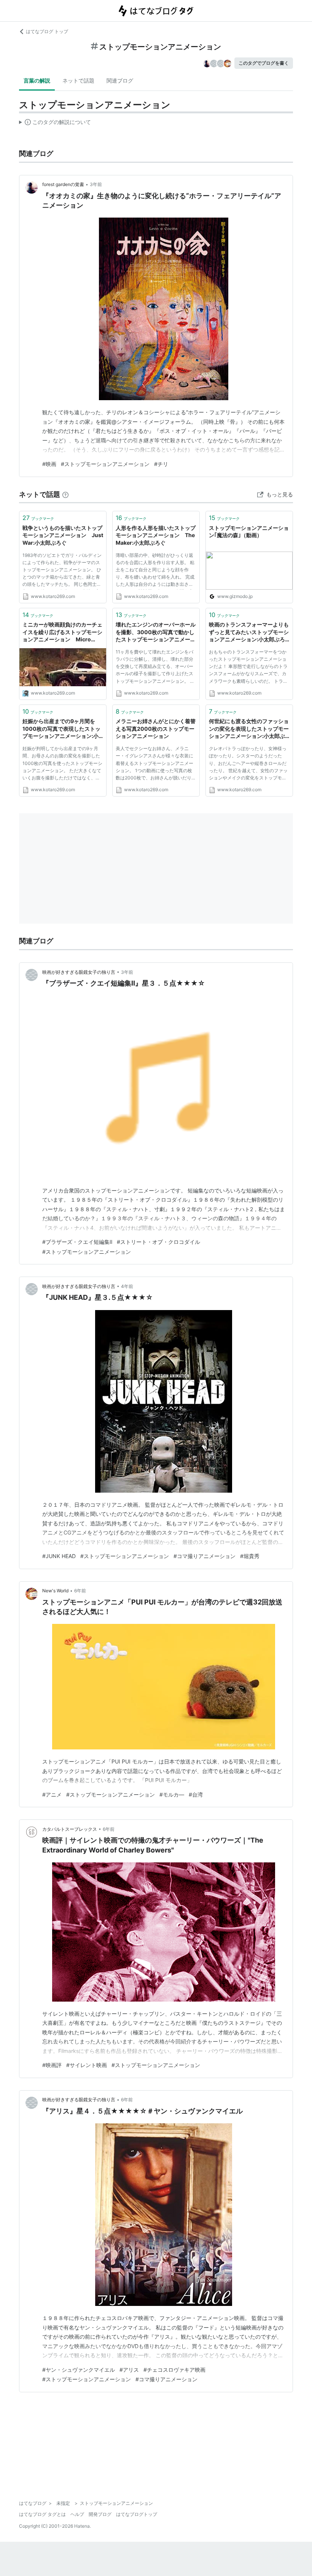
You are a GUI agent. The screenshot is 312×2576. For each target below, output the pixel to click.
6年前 (80, 1591)
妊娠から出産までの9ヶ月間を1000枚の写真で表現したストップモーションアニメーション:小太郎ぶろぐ (61, 729)
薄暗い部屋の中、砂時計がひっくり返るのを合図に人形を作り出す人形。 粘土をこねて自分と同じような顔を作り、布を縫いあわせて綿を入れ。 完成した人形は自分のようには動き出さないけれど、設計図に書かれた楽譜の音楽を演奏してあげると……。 (155, 571)
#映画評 (52, 2065)
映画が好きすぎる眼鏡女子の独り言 (79, 972)
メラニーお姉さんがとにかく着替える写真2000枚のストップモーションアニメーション (156, 728)
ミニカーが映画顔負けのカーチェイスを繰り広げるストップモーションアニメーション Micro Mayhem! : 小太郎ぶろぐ (62, 632)
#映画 (49, 464)
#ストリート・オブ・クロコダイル (158, 1242)
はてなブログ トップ (47, 31)
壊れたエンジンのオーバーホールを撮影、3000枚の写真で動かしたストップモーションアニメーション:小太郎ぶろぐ (156, 632)
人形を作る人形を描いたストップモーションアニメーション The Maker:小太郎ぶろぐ (156, 535)
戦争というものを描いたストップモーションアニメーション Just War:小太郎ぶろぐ (63, 535)
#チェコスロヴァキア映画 (174, 2370)
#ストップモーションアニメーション (105, 464)
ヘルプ (77, 2514)
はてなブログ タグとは (42, 2514)
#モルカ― (172, 1794)
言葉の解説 (37, 80)
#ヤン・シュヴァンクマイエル (79, 2370)
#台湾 (196, 1794)
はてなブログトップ (137, 2514)
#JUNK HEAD (59, 1556)
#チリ (161, 464)
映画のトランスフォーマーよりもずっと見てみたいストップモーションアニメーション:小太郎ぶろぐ (249, 632)
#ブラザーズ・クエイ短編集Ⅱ (77, 1242)
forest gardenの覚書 (63, 184)
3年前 (96, 184)
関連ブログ (120, 80)
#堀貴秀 (250, 1556)
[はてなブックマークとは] (65, 494)
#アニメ (52, 1794)
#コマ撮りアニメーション (205, 1556)
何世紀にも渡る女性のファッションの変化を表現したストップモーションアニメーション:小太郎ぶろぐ (249, 729)
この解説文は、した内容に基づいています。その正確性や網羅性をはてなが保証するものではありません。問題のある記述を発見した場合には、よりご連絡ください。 (55, 124)
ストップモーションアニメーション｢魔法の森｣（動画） (249, 532)
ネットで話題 (78, 80)
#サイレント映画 (87, 2065)
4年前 (127, 1286)
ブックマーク (38, 518)
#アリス (129, 2370)
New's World (55, 1591)
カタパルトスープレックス (70, 1829)
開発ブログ (100, 2514)
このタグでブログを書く (264, 63)
